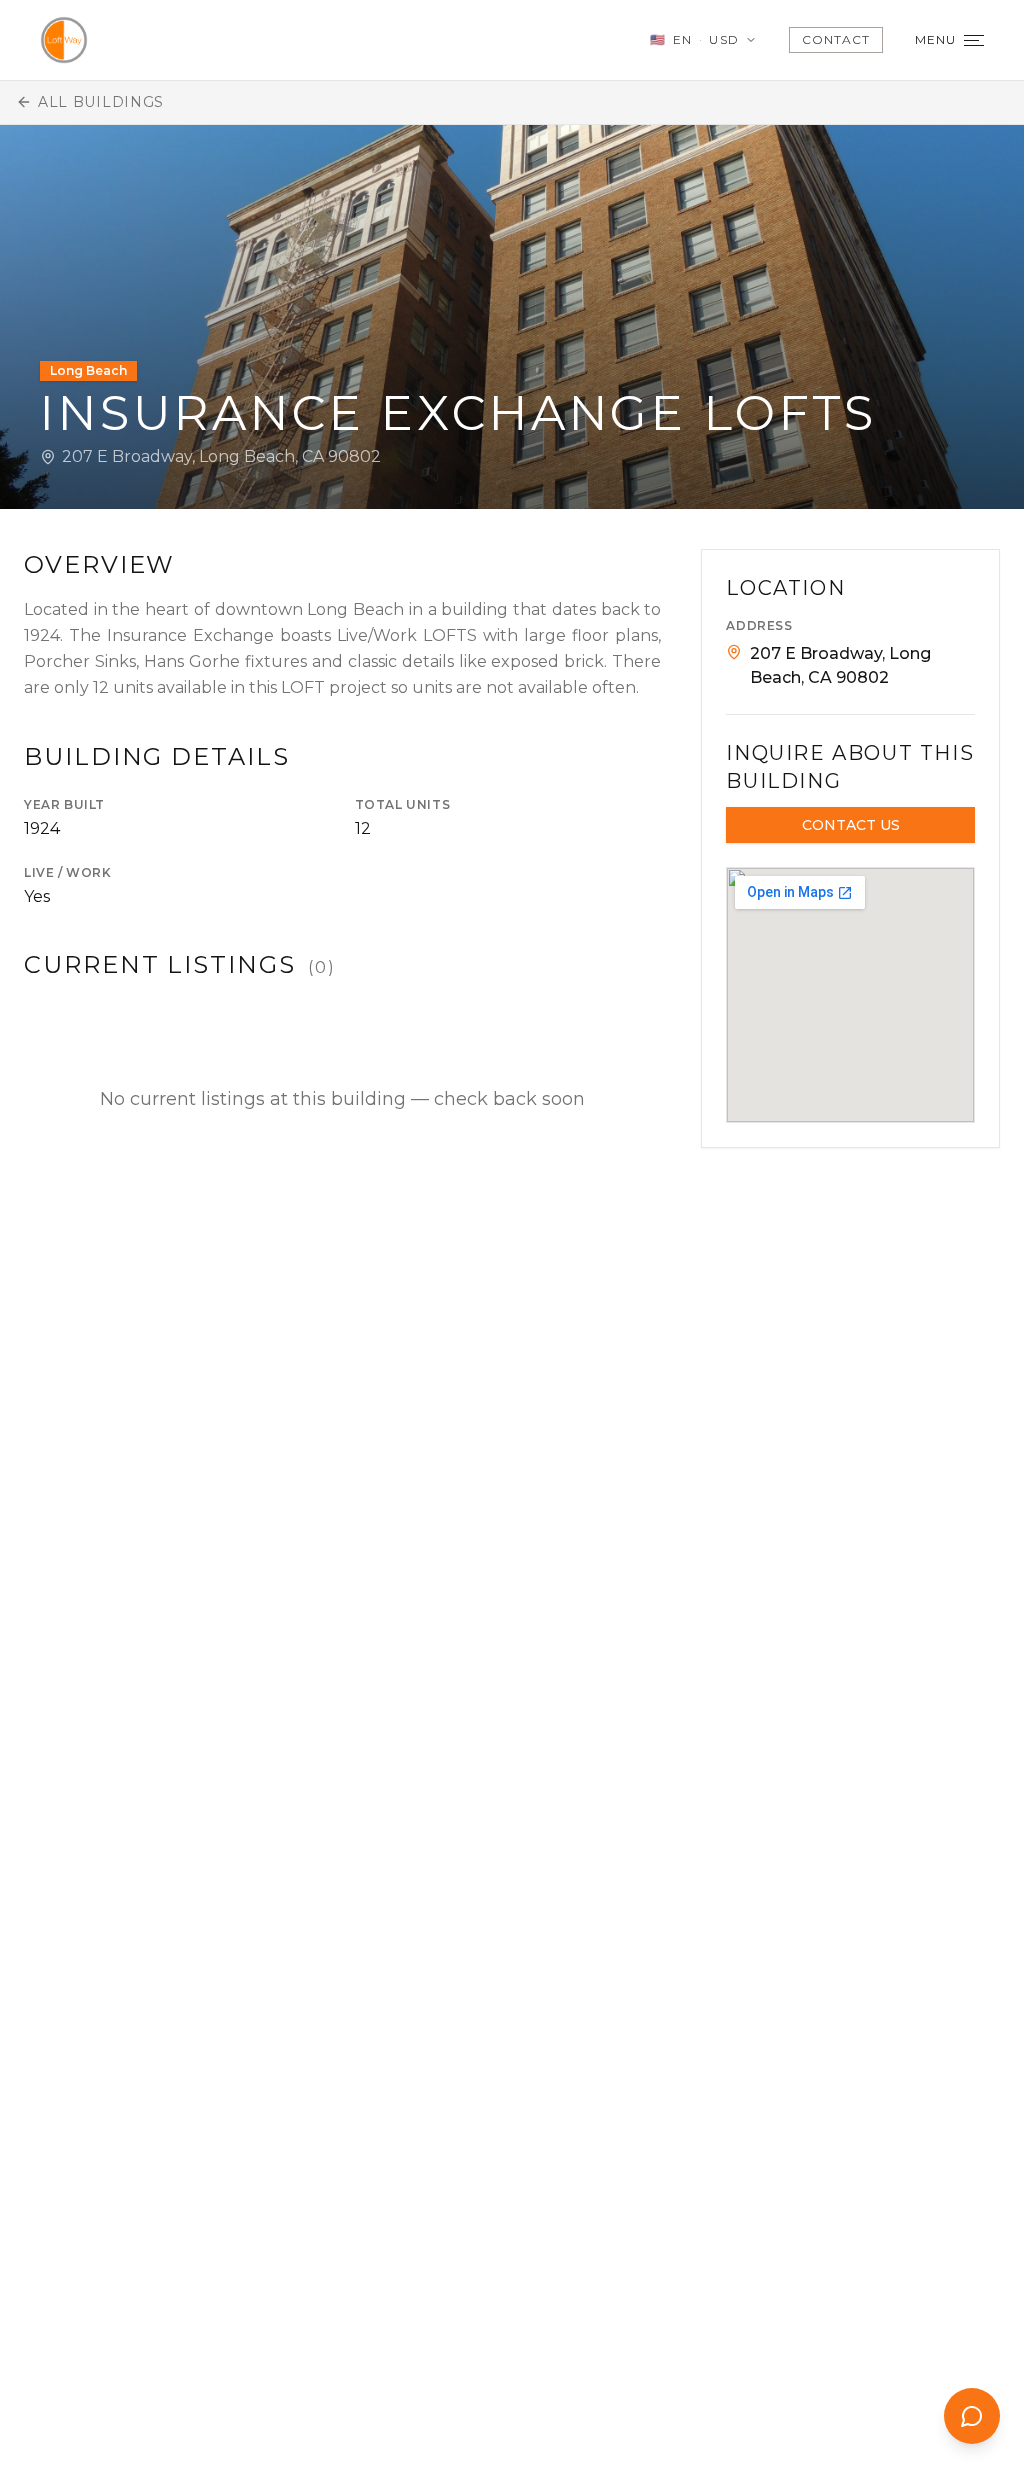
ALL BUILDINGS (101, 102)
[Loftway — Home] (64, 40)
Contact (836, 39)
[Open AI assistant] (972, 2416)
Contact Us (851, 825)
